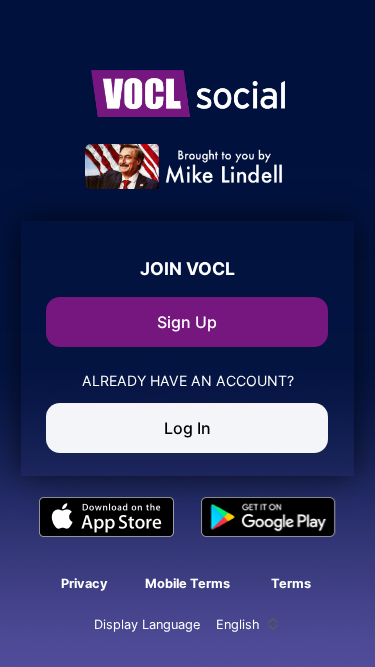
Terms (291, 583)
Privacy (84, 583)
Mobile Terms (187, 583)
